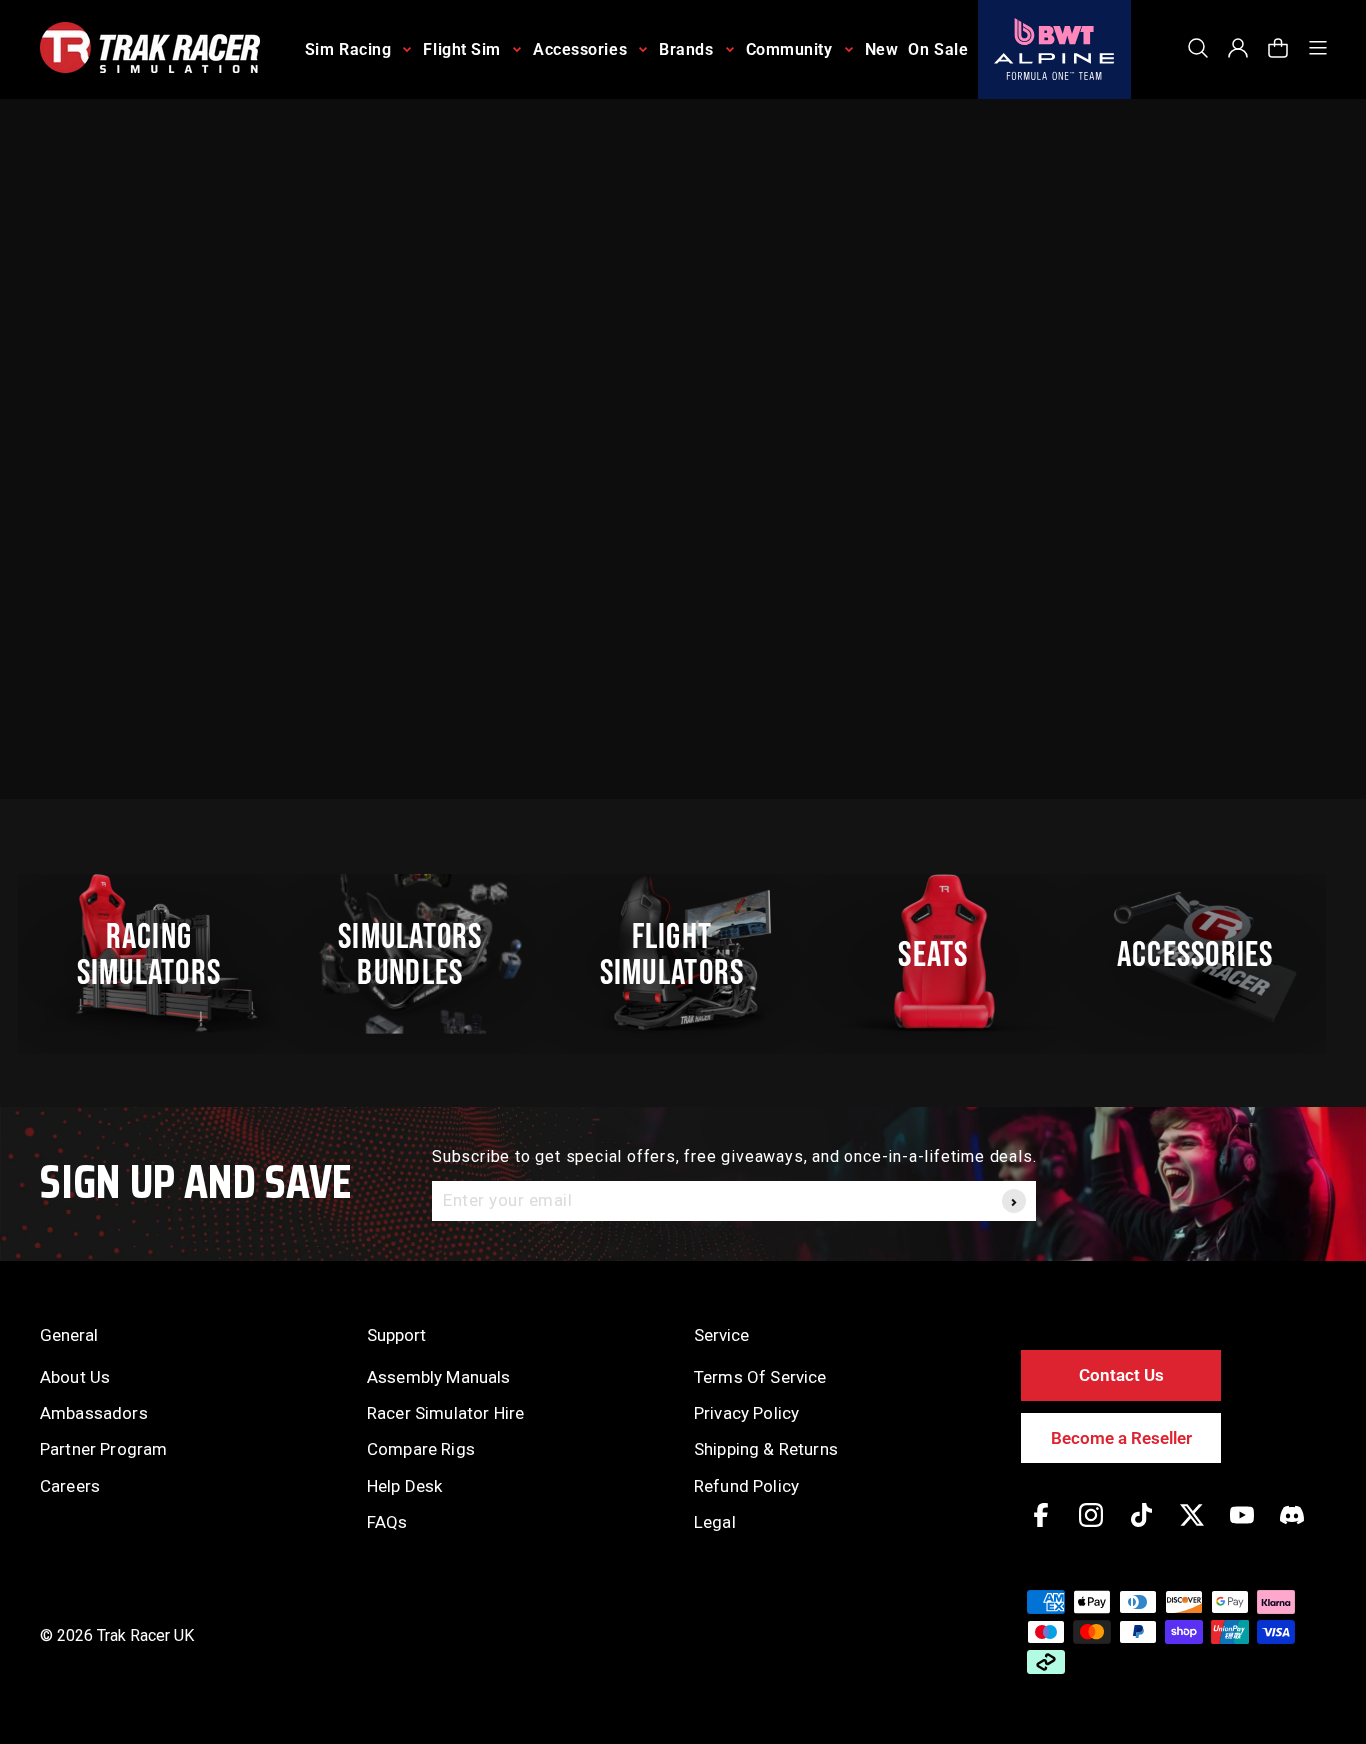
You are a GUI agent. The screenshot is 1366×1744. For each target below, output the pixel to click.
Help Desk (404, 1486)
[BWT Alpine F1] (1054, 49)
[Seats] (945, 954)
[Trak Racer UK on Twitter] (1192, 1529)
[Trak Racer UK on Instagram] (1091, 1529)
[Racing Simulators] (160, 954)
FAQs (387, 1522)
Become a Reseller (1121, 1438)
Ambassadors (94, 1413)
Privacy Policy (746, 1413)
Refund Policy (746, 1486)
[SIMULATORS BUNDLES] (422, 954)
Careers (70, 1486)
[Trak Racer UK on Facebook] (1041, 1529)
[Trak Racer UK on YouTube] (1242, 1529)
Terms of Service (760, 1377)
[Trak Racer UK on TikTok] (1141, 1529)
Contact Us (1121, 1375)
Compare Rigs (421, 1449)
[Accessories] (1206, 954)
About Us (75, 1377)
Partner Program (103, 1449)
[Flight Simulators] (683, 954)
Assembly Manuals (439, 1377)
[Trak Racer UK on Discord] (1292, 1529)
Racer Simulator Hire (445, 1413)
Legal (715, 1522)
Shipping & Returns (766, 1449)
